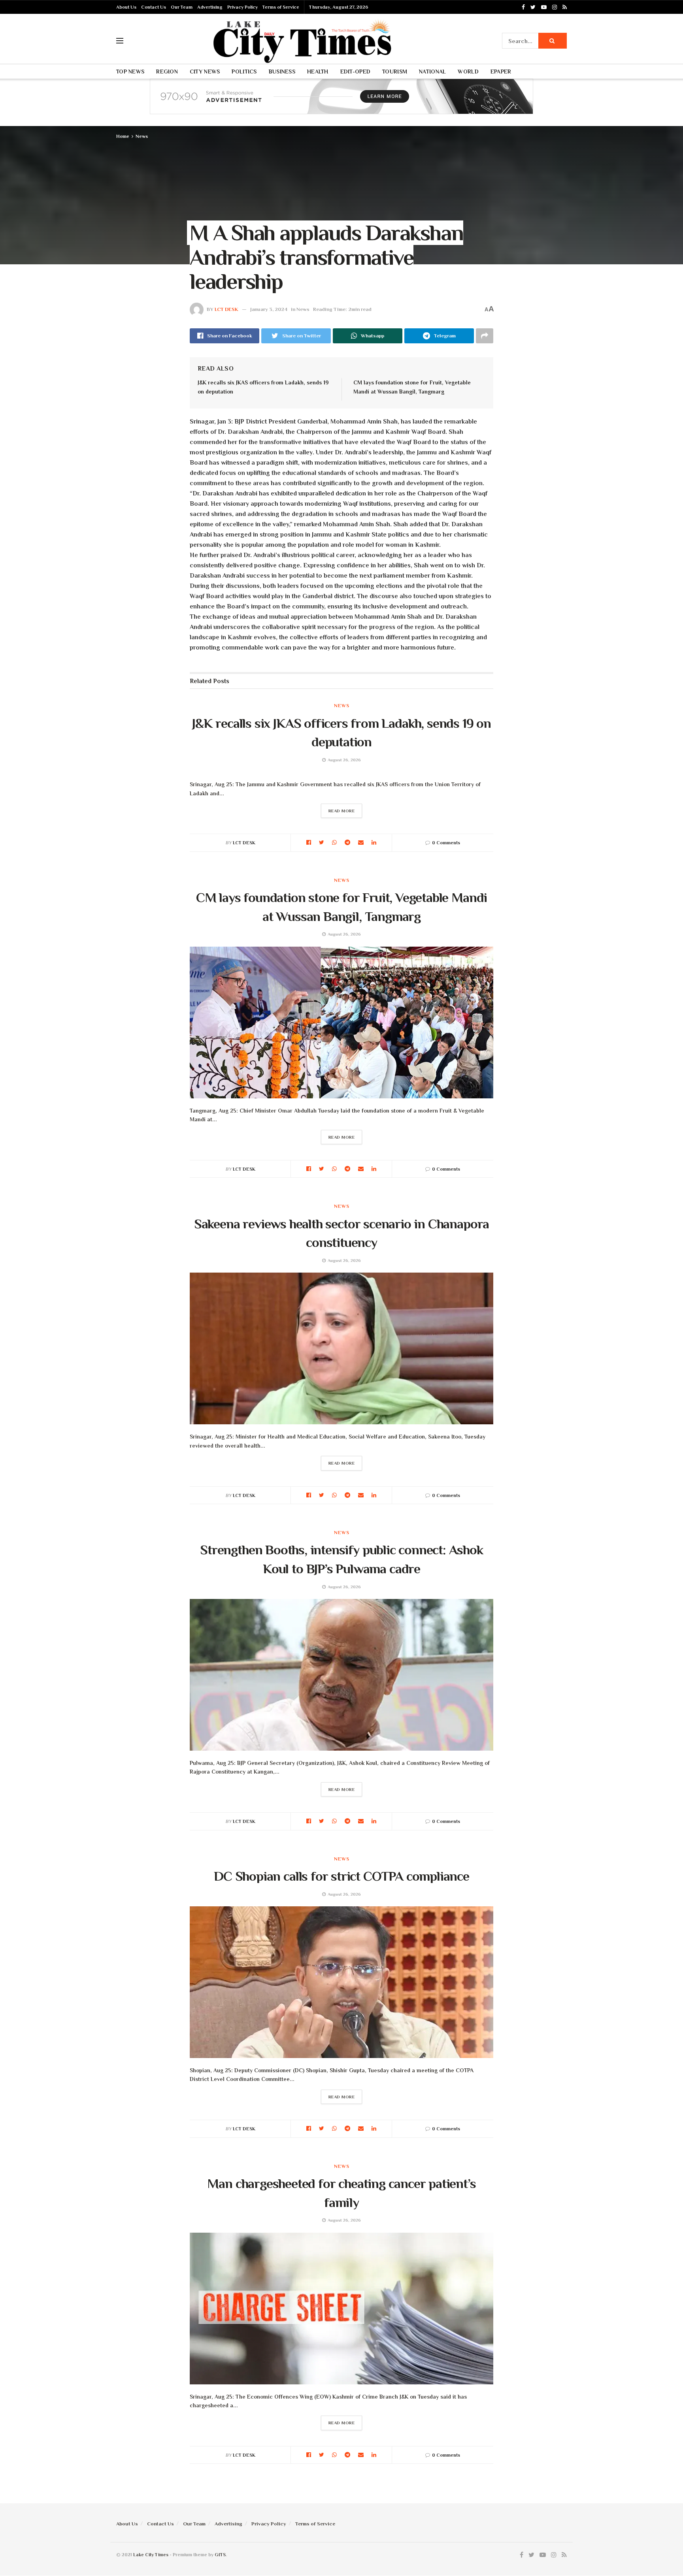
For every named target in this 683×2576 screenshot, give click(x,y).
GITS (220, 2555)
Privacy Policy (242, 7)
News (142, 136)
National (432, 72)
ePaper (501, 72)
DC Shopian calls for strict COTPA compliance (341, 1876)
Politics (244, 72)
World (468, 72)
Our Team (182, 7)
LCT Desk (226, 309)
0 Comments (446, 843)
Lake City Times (151, 2555)
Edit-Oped (356, 72)
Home (123, 136)
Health (318, 72)
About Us (126, 7)
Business (282, 72)
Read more (342, 811)
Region (167, 72)
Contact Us (154, 7)
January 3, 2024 (269, 309)
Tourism (395, 72)
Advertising (210, 7)
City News (205, 72)
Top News (130, 72)
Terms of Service (281, 7)
